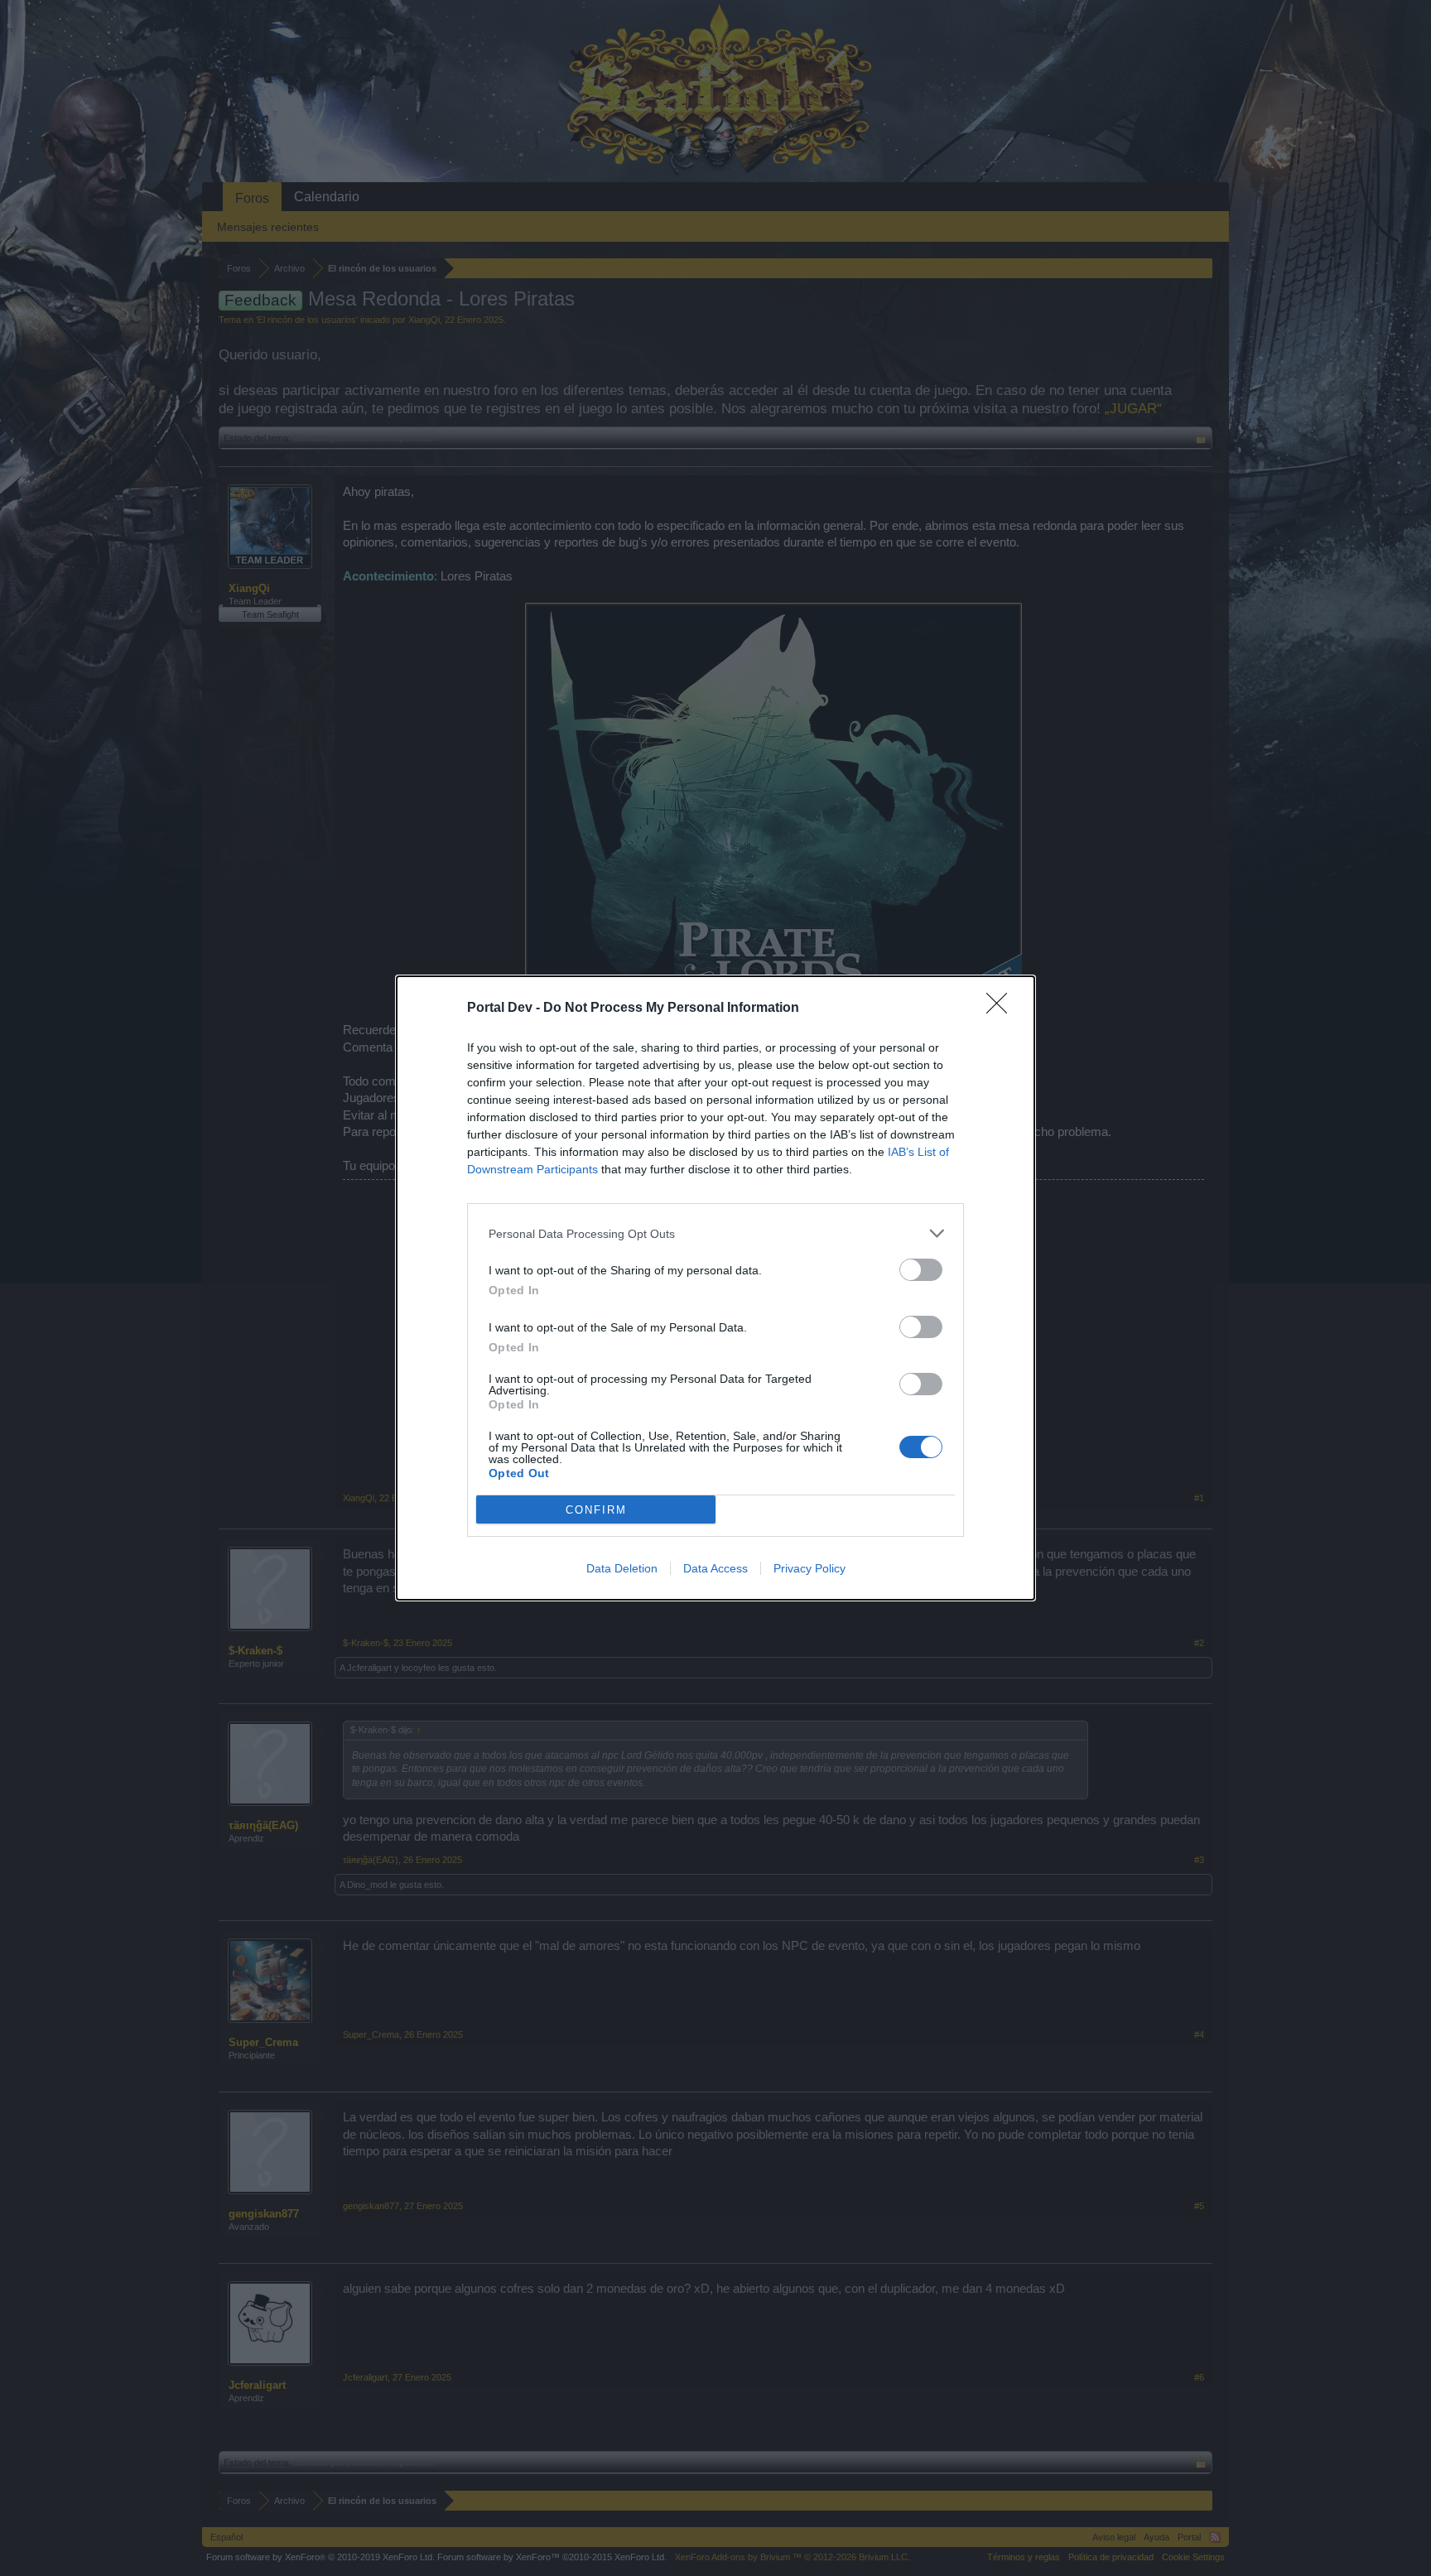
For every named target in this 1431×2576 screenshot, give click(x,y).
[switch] (921, 1270)
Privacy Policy (809, 1568)
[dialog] (715, 1288)
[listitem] (715, 1233)
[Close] (1002, 1009)
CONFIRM (596, 1510)
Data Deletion (622, 1568)
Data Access (715, 1568)
